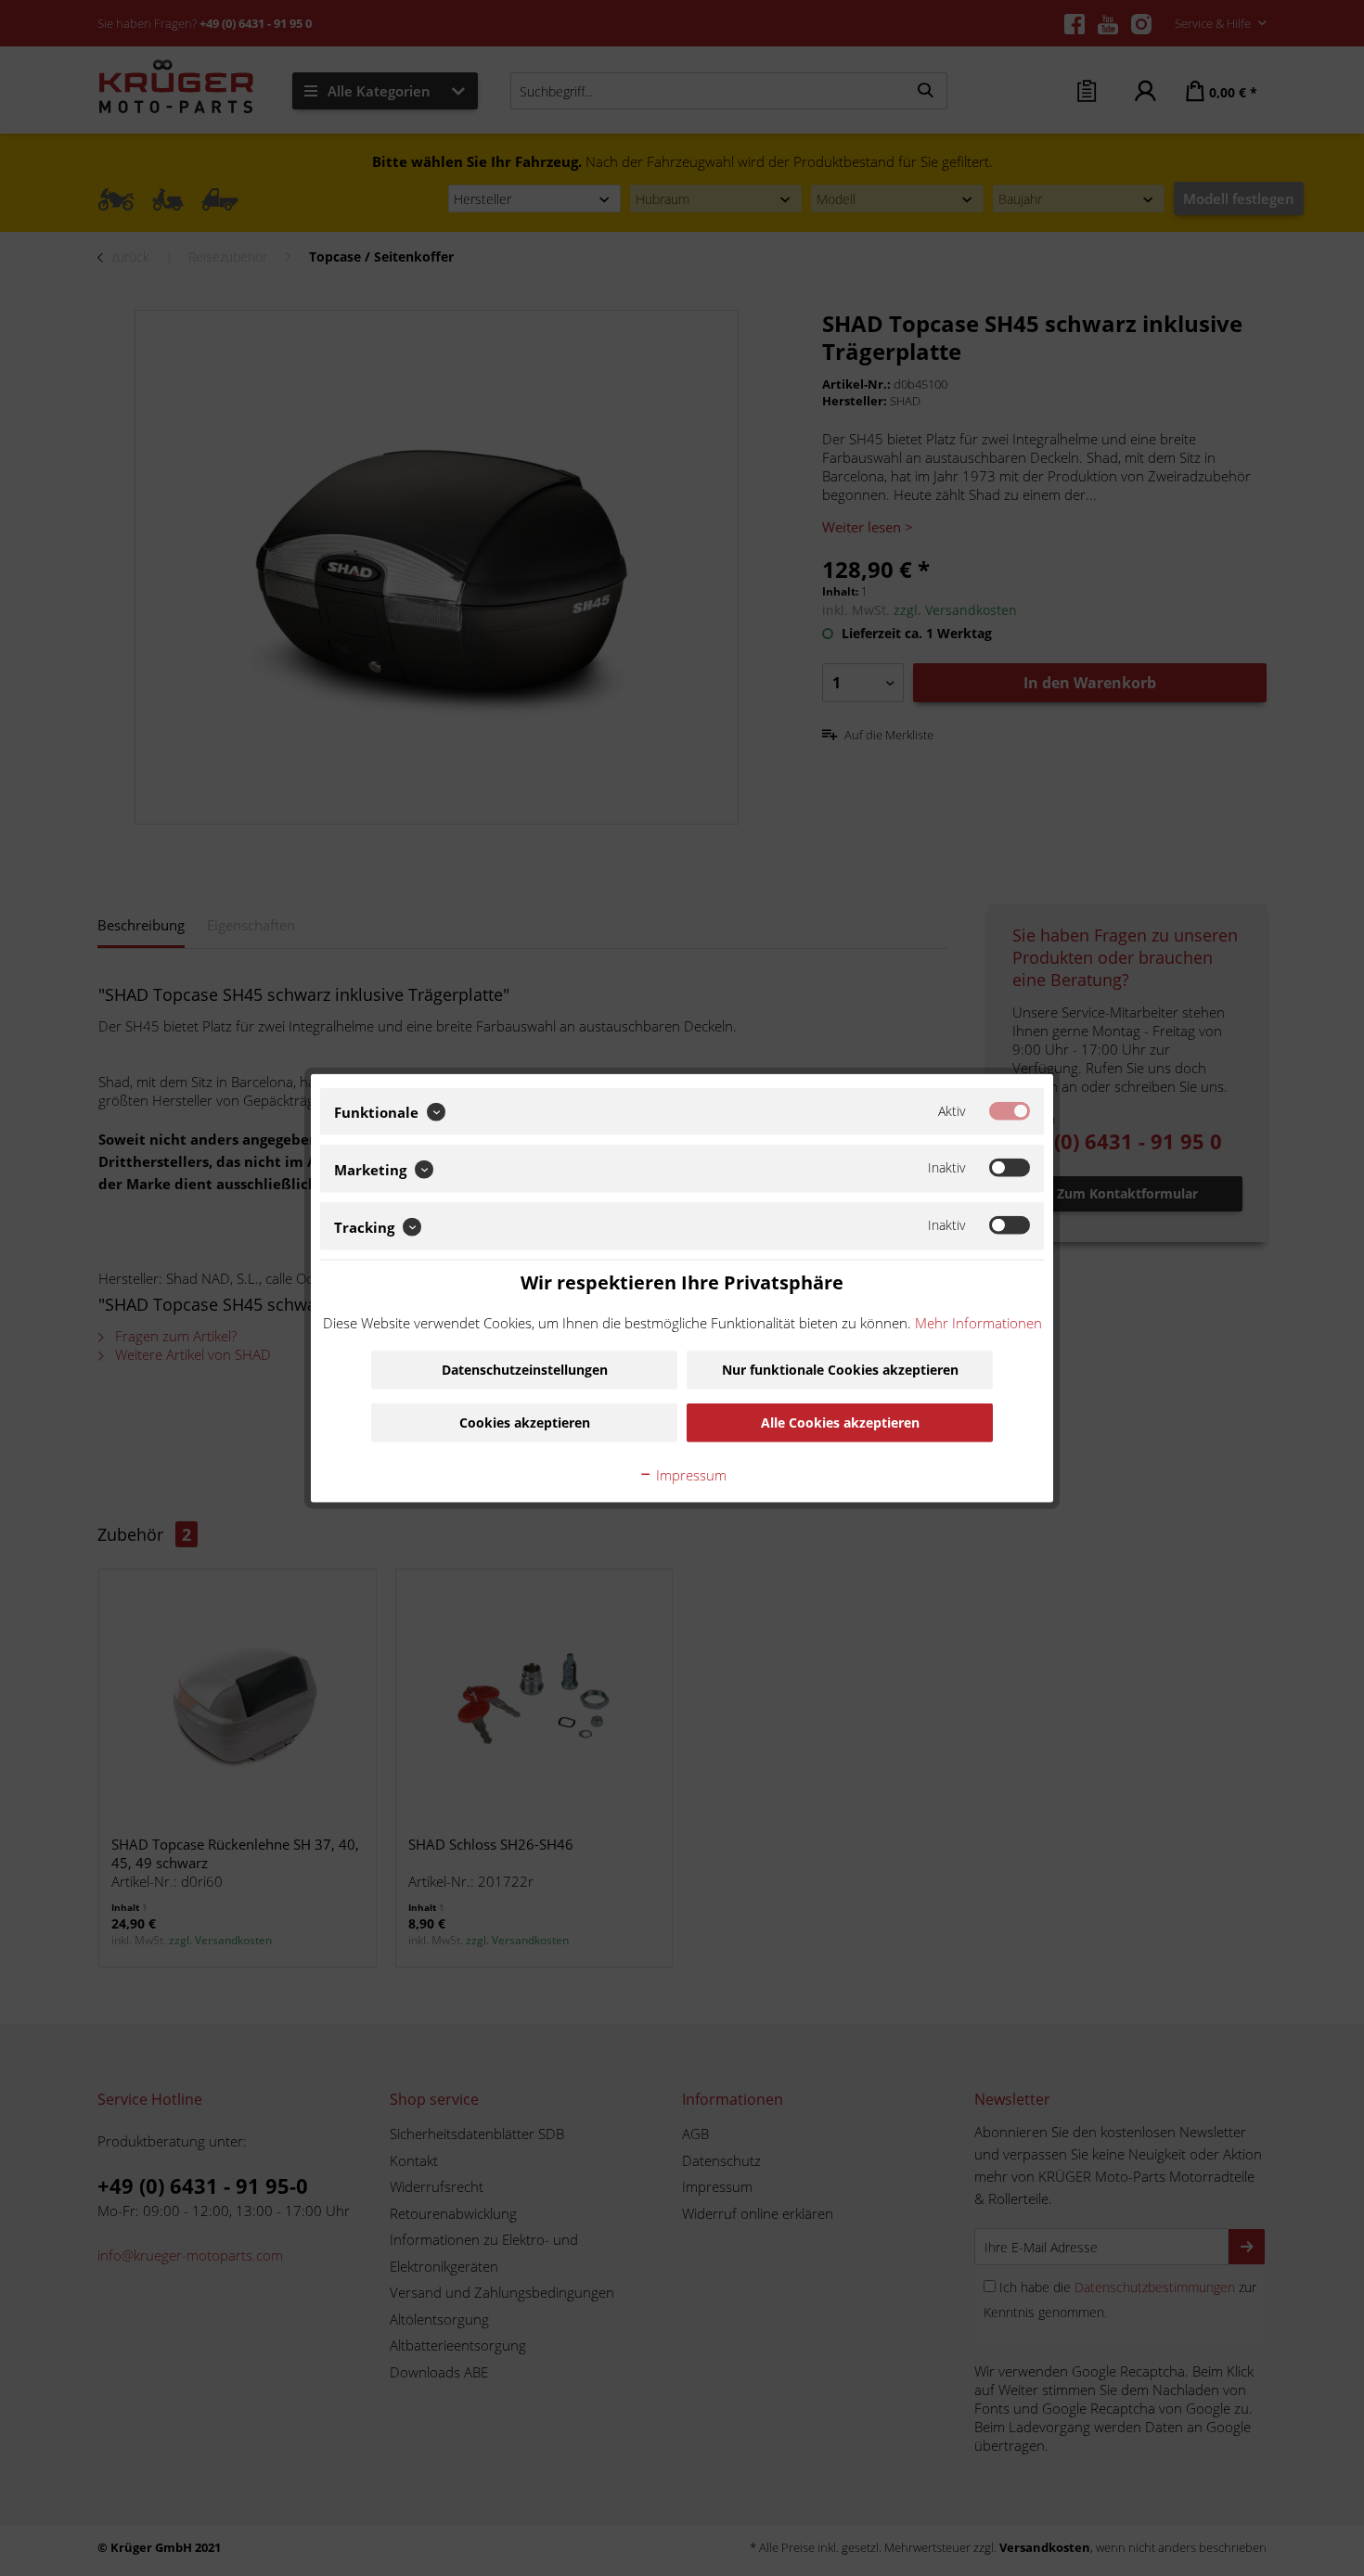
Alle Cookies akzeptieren (840, 1423)
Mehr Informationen (978, 1323)
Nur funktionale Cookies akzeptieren (840, 1370)
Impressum (689, 1475)
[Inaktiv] (1010, 1168)
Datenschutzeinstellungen (525, 1370)
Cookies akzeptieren (525, 1423)
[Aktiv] (1010, 1110)
